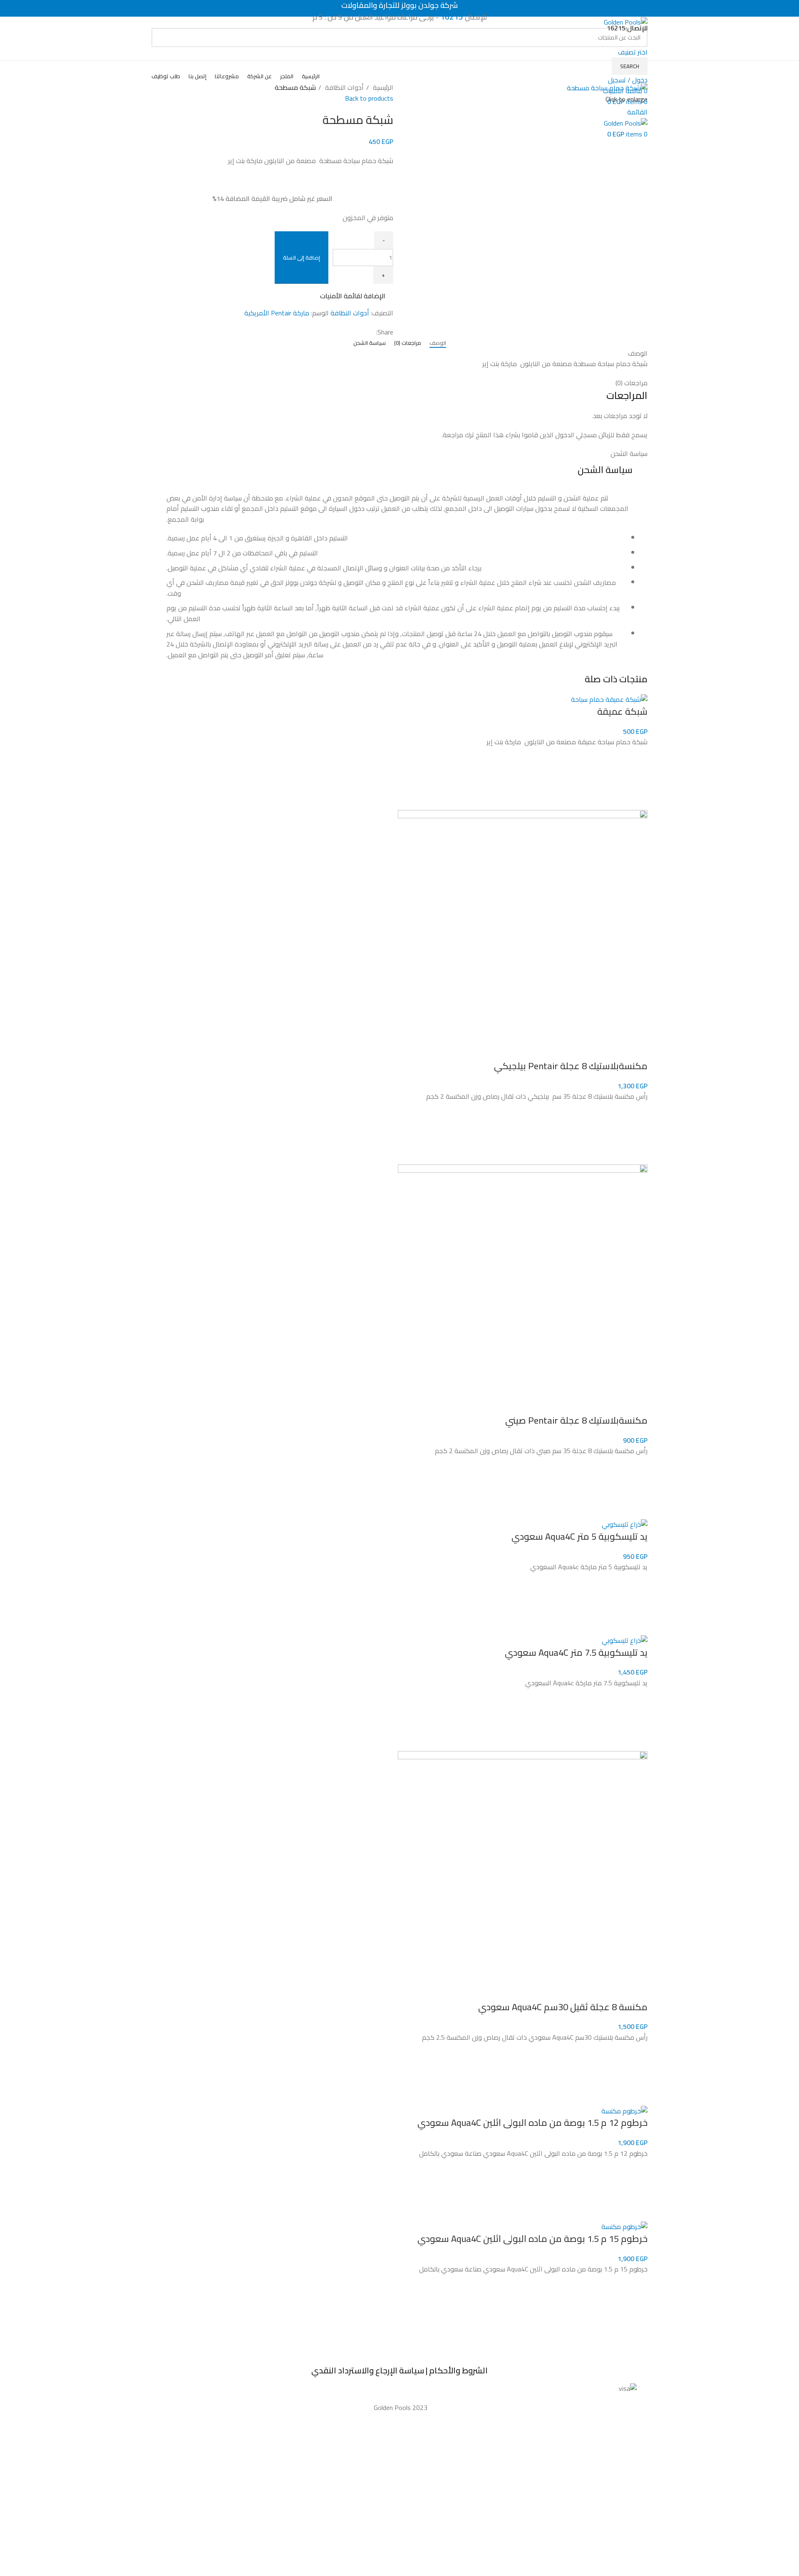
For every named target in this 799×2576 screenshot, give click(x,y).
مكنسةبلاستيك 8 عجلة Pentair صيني (576, 1420)
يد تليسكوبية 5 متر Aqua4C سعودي (579, 1536)
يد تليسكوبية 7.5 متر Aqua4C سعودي (576, 1652)
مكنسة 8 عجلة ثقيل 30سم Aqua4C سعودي (563, 2007)
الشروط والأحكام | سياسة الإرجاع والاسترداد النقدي (399, 2370)
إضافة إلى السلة (301, 258)
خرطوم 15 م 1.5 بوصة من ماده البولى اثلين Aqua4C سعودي (532, 2239)
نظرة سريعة (637, 800)
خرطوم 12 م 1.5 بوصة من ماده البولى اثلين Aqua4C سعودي (532, 2123)
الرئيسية (382, 88)
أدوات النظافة (344, 88)
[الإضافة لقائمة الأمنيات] (637, 758)
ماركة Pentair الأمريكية (277, 313)
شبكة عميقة (622, 711)
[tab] (438, 343)
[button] (637, 779)
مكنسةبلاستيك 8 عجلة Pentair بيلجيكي (571, 1066)
